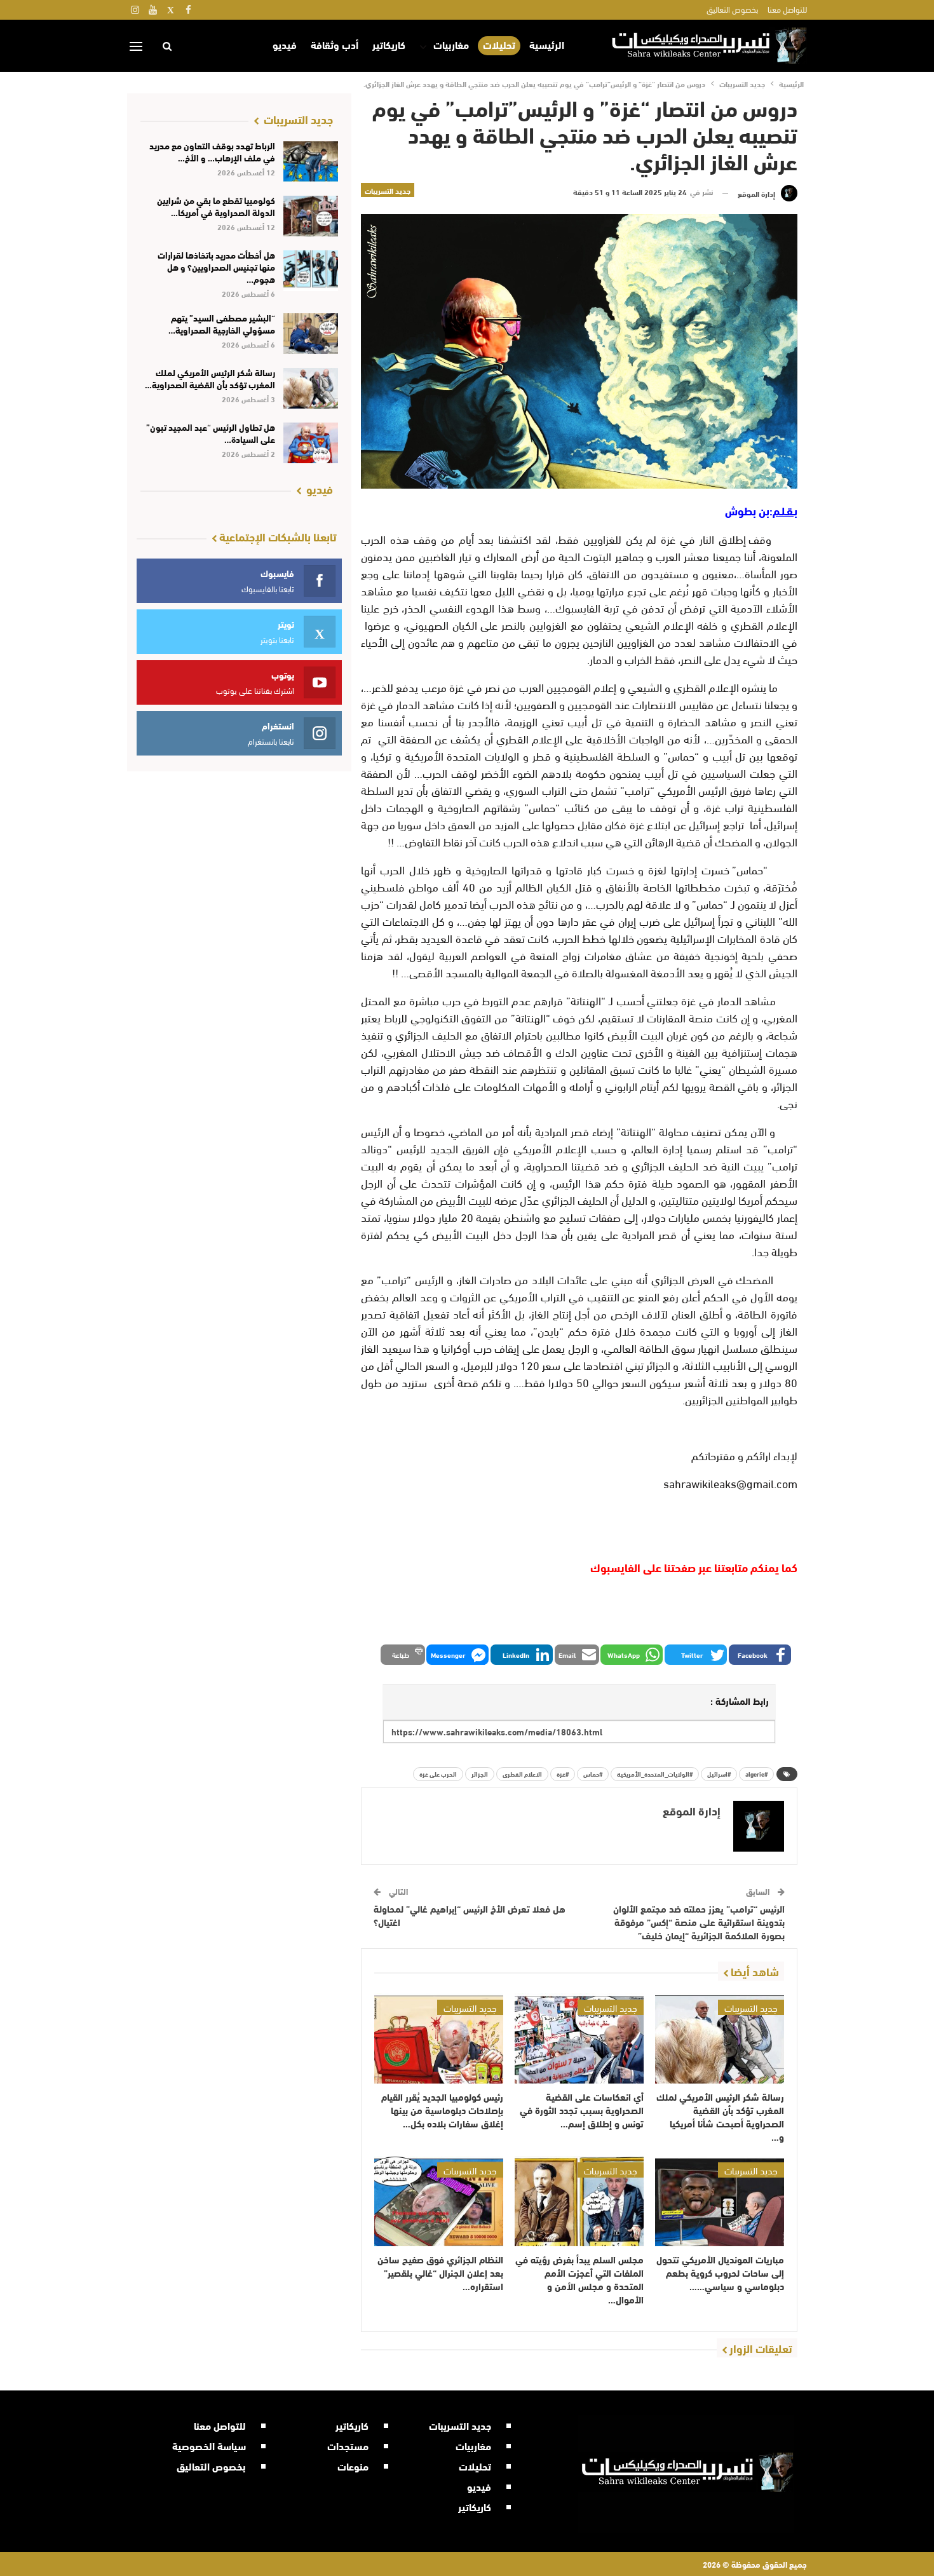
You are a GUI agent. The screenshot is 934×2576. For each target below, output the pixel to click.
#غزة (563, 1774)
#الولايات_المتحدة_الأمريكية (655, 1774)
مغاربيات (451, 44)
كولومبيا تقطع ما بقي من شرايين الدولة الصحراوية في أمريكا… (216, 206)
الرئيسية (547, 44)
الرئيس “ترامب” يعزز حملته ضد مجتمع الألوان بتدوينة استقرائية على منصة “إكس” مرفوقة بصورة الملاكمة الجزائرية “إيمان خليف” (699, 1922)
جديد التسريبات (388, 190)
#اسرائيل (719, 1774)
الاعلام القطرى (522, 1774)
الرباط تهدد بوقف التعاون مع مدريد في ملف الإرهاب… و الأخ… (212, 152)
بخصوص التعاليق (732, 9)
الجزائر (480, 1774)
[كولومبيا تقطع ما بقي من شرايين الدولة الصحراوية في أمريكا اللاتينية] (311, 216)
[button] (760, 1655)
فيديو (285, 44)
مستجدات (348, 2445)
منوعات (353, 2466)
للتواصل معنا (787, 9)
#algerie (756, 1774)
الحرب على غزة (438, 1774)
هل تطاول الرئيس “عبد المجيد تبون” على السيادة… (211, 433)
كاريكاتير (389, 44)
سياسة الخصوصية (209, 2445)
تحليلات (499, 45)
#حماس (593, 1774)
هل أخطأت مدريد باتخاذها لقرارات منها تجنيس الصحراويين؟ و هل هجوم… (216, 267)
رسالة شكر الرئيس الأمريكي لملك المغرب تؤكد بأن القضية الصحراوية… (210, 378)
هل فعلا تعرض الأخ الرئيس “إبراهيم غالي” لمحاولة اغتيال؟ (470, 1915)
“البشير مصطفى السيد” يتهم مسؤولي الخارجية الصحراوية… (222, 324)
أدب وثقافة (335, 44)
